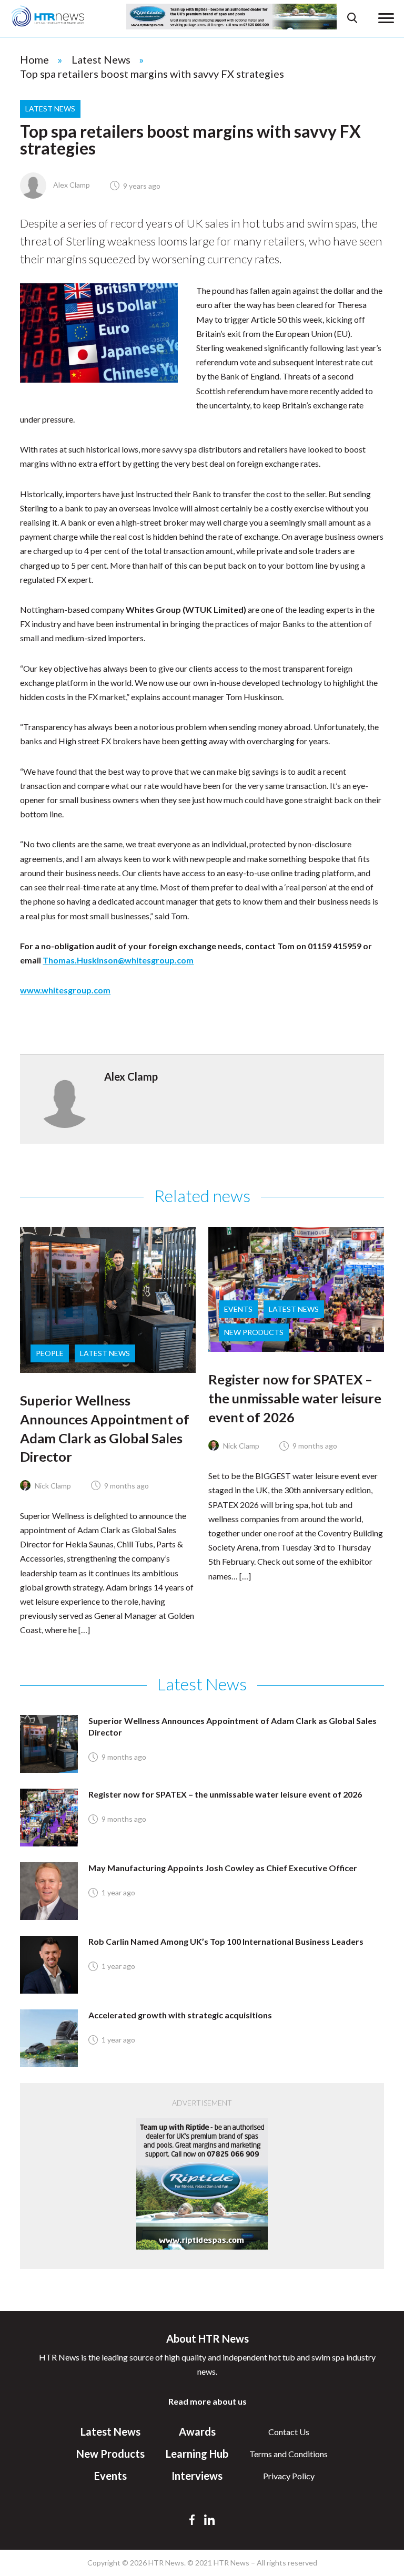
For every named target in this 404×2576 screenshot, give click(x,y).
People (50, 1353)
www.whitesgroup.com (65, 990)
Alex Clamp (71, 185)
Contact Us (289, 2432)
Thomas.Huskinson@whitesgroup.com (118, 960)
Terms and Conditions (289, 2454)
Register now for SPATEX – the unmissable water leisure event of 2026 (295, 1398)
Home (34, 59)
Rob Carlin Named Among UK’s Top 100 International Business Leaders (226, 1941)
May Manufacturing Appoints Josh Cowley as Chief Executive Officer (223, 1868)
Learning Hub (197, 2454)
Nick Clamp (52, 1486)
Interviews (197, 2476)
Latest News (101, 59)
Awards (197, 2431)
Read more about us (208, 2401)
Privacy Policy (289, 2476)
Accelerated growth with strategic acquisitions (180, 2015)
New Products (254, 1332)
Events (238, 1309)
